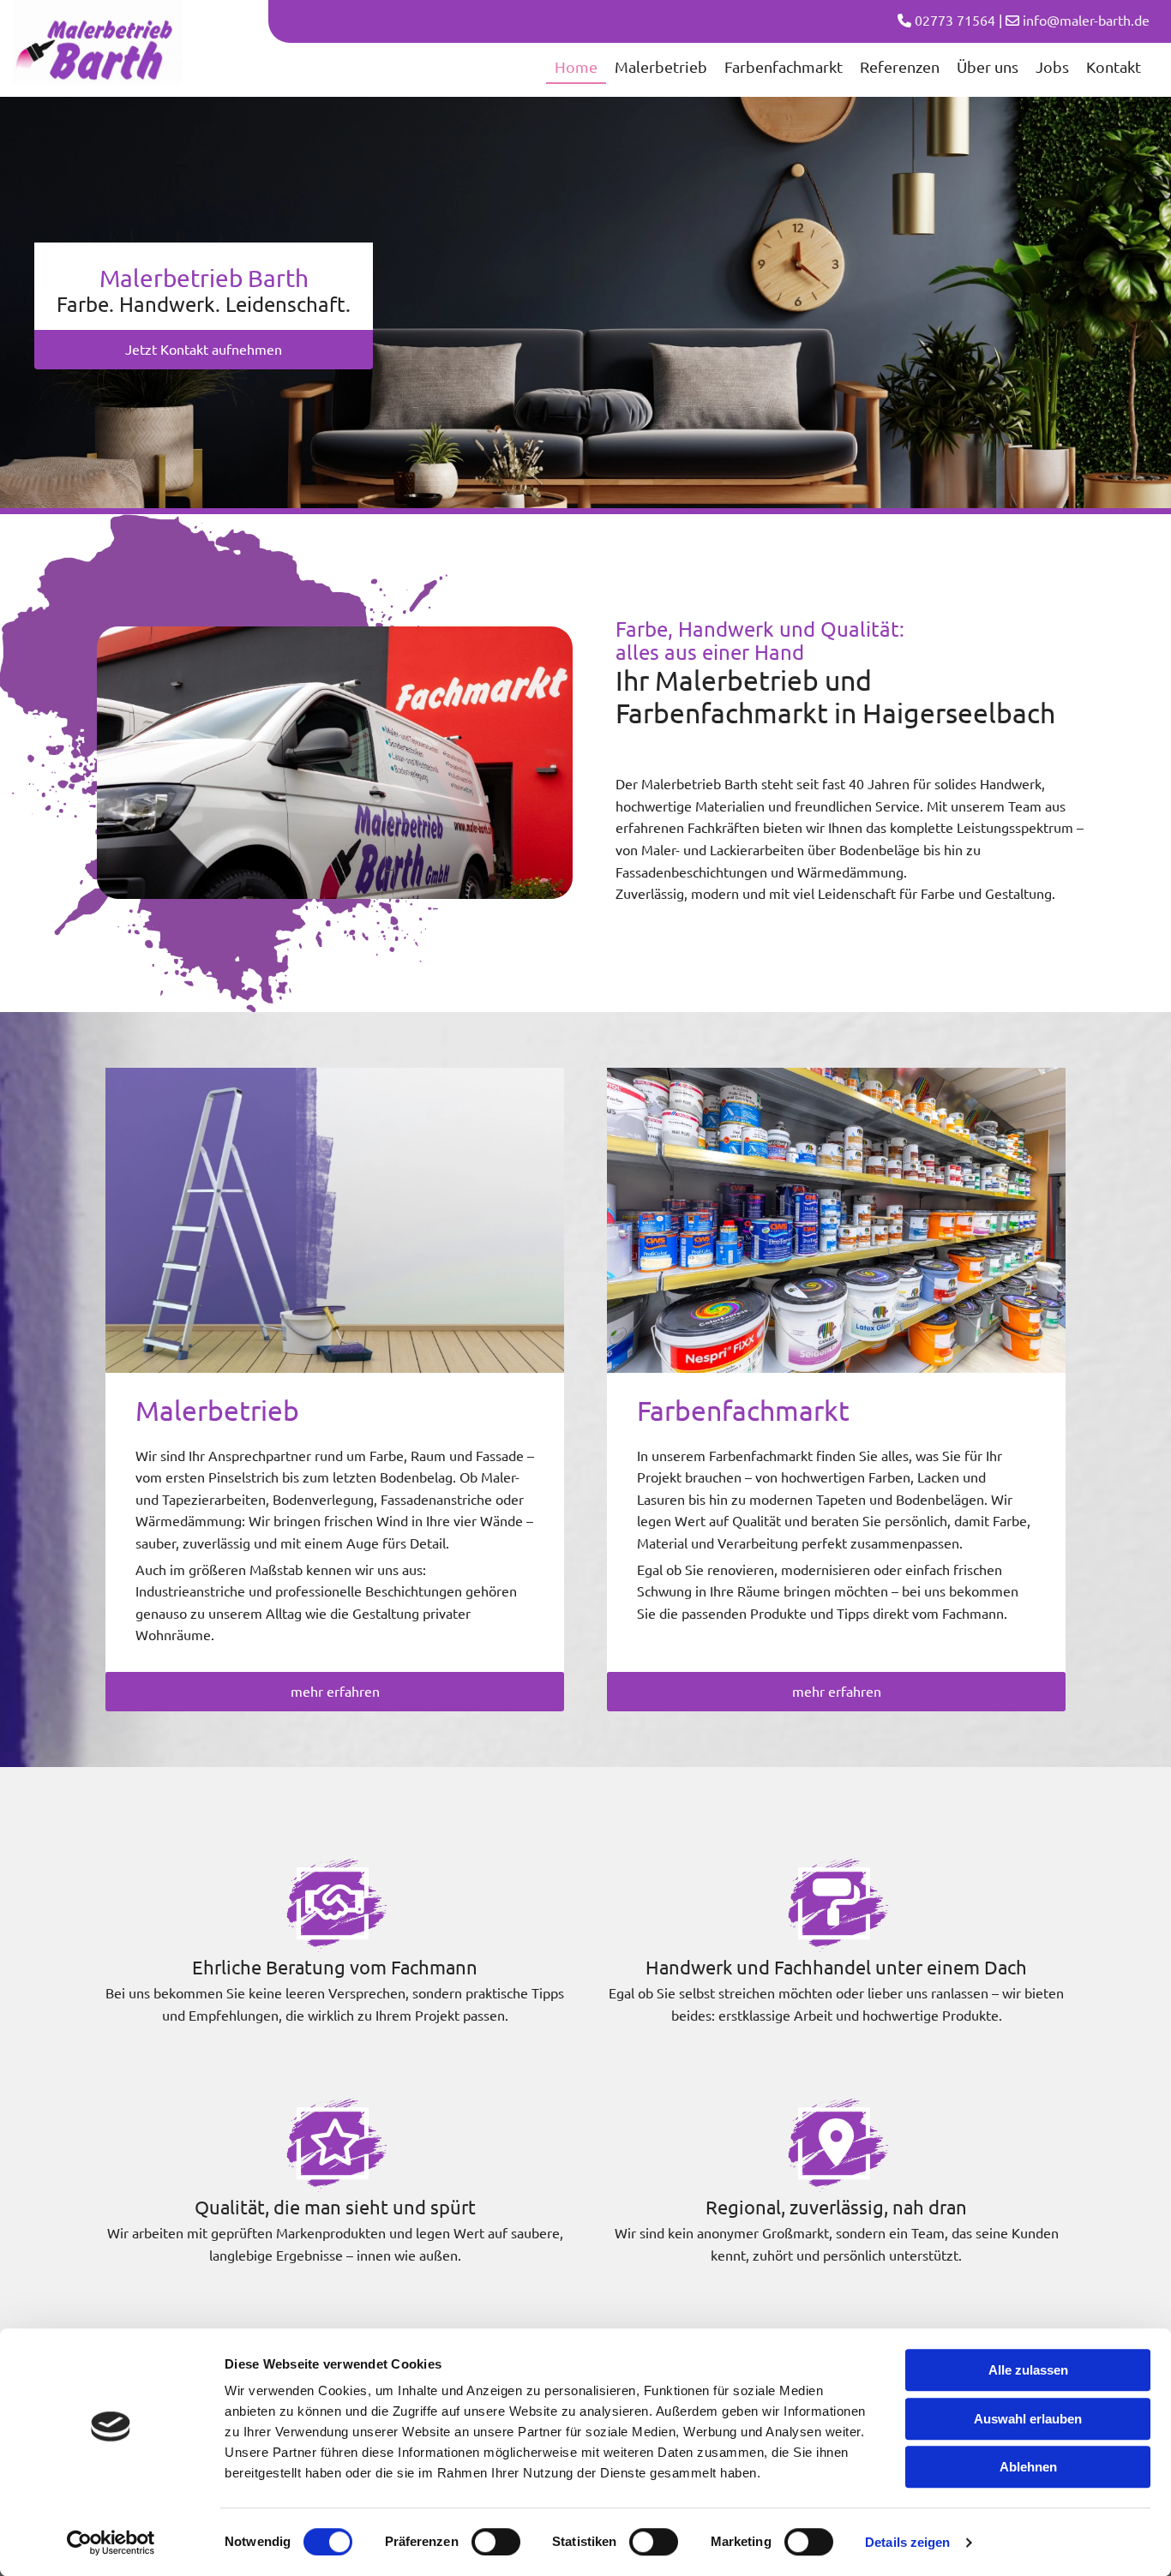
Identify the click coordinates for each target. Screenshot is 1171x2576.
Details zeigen (907, 2542)
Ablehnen (1028, 2467)
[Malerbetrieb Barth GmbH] (98, 42)
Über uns (988, 66)
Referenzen (900, 66)
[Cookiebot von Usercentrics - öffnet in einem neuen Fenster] (111, 2543)
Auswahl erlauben (1028, 2419)
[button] (204, 350)
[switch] (496, 2542)
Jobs (1052, 66)
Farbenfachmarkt (784, 66)
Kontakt (1114, 66)
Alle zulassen (1028, 2370)
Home (576, 66)
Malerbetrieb (661, 66)
